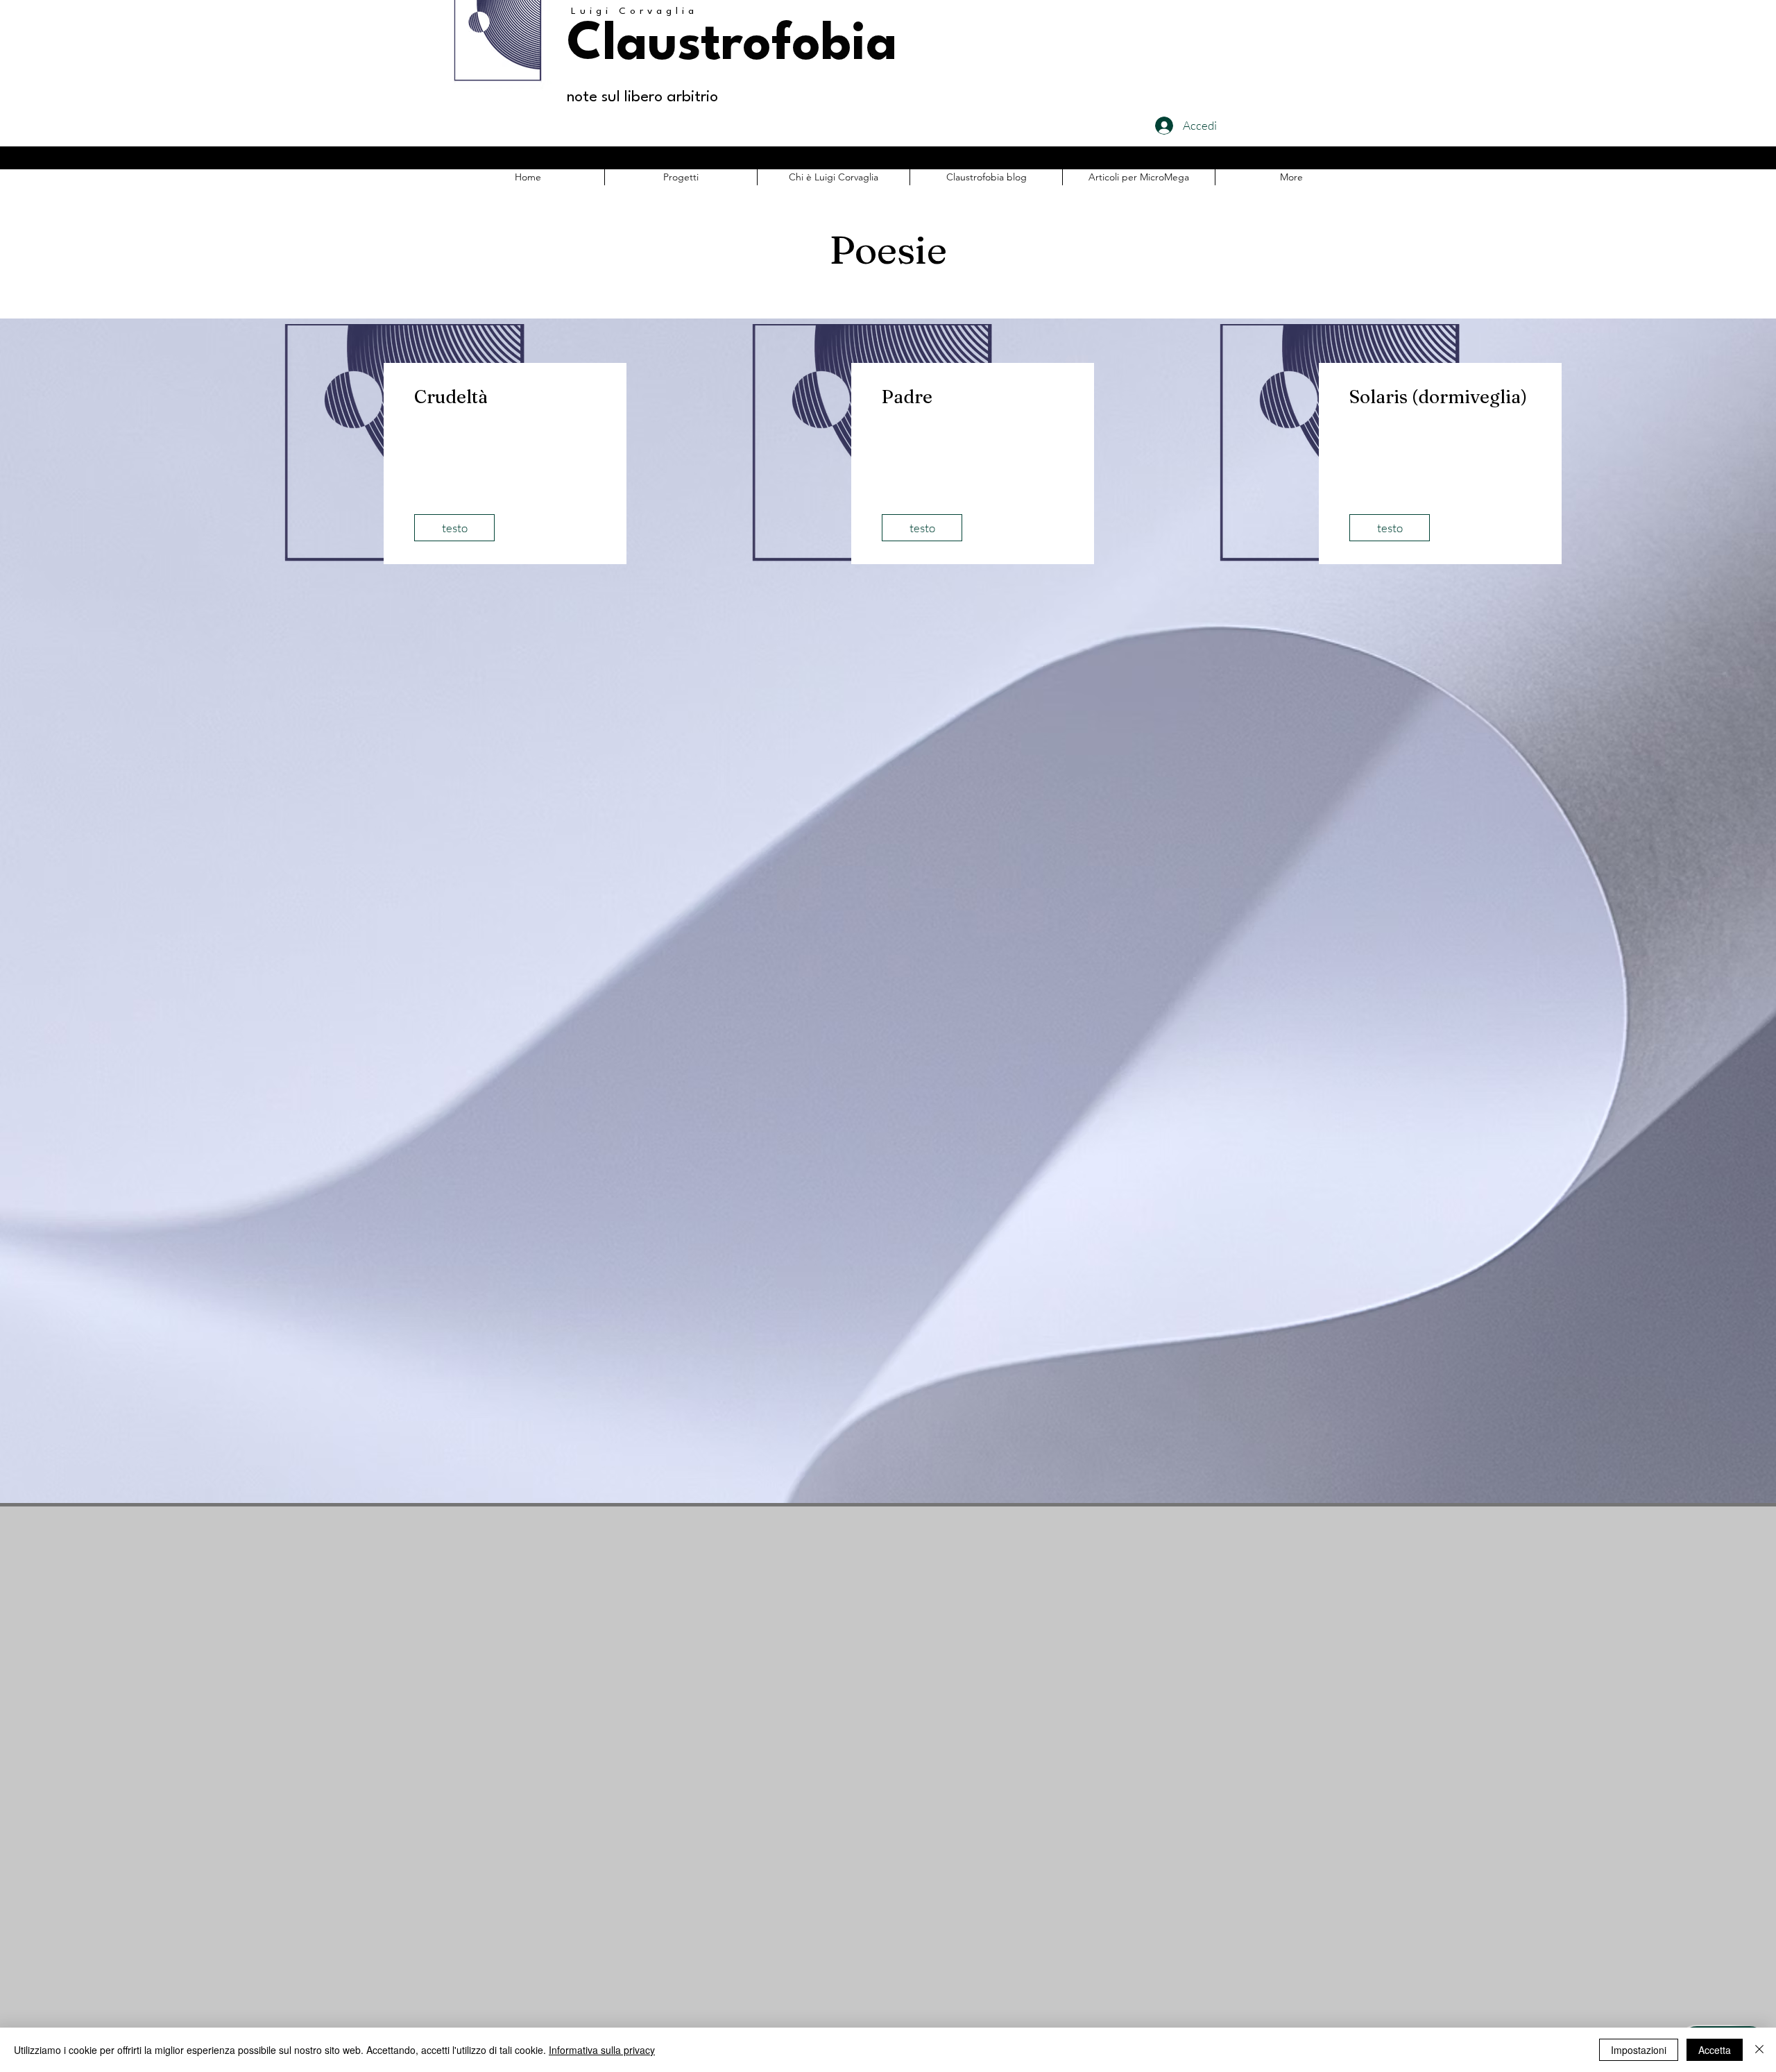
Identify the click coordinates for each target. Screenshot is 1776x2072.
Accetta (1715, 2050)
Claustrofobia (732, 46)
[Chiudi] (1759, 2050)
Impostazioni (1639, 2050)
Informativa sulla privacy (602, 2050)
